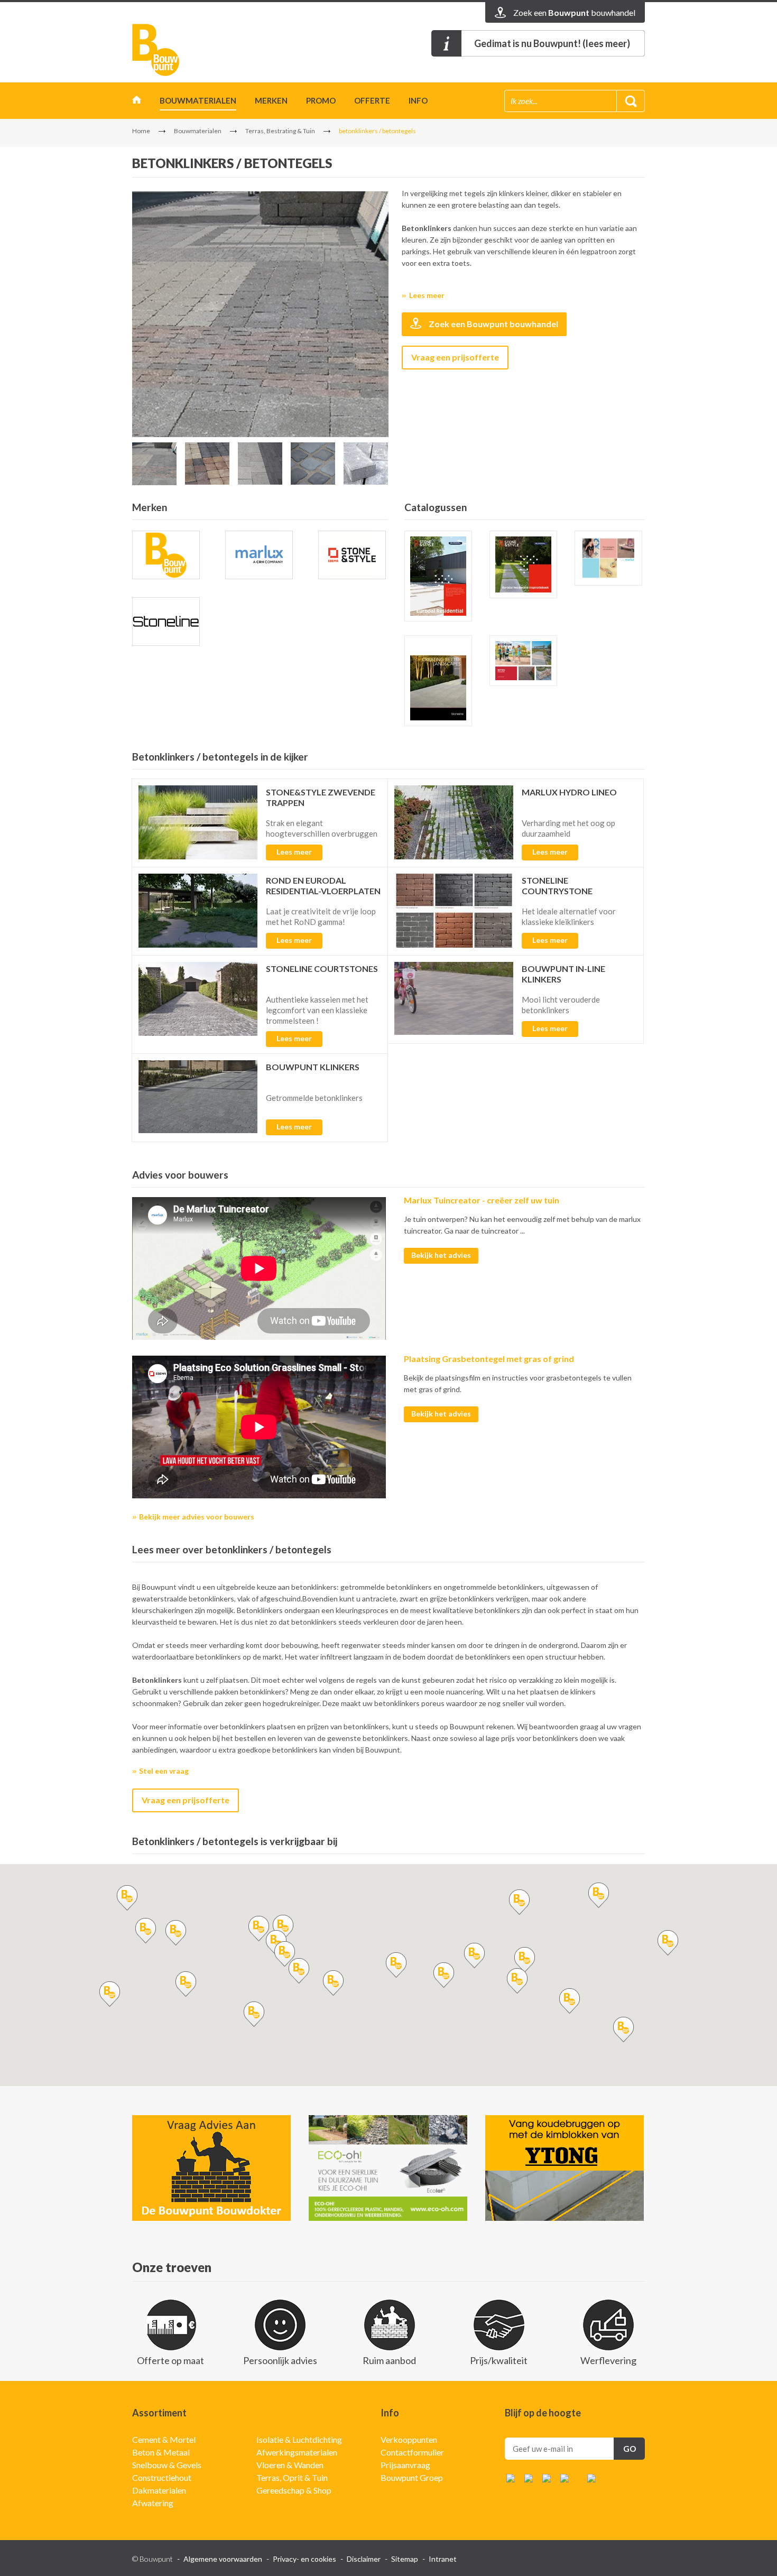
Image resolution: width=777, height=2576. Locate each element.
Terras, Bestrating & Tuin (280, 131)
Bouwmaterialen (198, 100)
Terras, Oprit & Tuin (292, 2477)
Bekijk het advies (441, 1255)
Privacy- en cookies (304, 2559)
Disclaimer (364, 2559)
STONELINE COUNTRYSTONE (557, 886)
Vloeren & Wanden (290, 2465)
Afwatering (153, 2503)
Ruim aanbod (389, 2360)
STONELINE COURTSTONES (322, 969)
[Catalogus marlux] (608, 558)
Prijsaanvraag (405, 2465)
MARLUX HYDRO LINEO (569, 792)
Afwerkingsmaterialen (297, 2452)
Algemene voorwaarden (223, 2559)
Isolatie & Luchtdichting (299, 2439)
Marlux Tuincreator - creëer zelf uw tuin (482, 1200)
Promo (321, 100)
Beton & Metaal (161, 2452)
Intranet (443, 2559)
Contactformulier (412, 2452)
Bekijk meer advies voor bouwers (197, 1517)
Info (418, 100)
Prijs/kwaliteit (499, 2360)
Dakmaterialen (159, 2490)
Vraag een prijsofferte (455, 357)
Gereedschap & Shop (294, 2490)
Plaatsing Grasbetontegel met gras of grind (489, 1359)
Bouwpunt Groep (412, 2477)
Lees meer (427, 295)
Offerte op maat (170, 2360)
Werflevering (608, 2360)
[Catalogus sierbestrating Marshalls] (438, 681)
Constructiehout (162, 2477)
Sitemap (405, 2559)
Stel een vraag (164, 1771)
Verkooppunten (409, 2439)
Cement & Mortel (164, 2439)
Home (137, 102)
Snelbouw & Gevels (167, 2465)
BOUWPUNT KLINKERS (313, 1067)
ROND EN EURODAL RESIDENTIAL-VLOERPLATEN (323, 886)
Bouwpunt (156, 50)
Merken (271, 100)
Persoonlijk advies (280, 2360)
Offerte (372, 100)
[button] (258, 1929)
